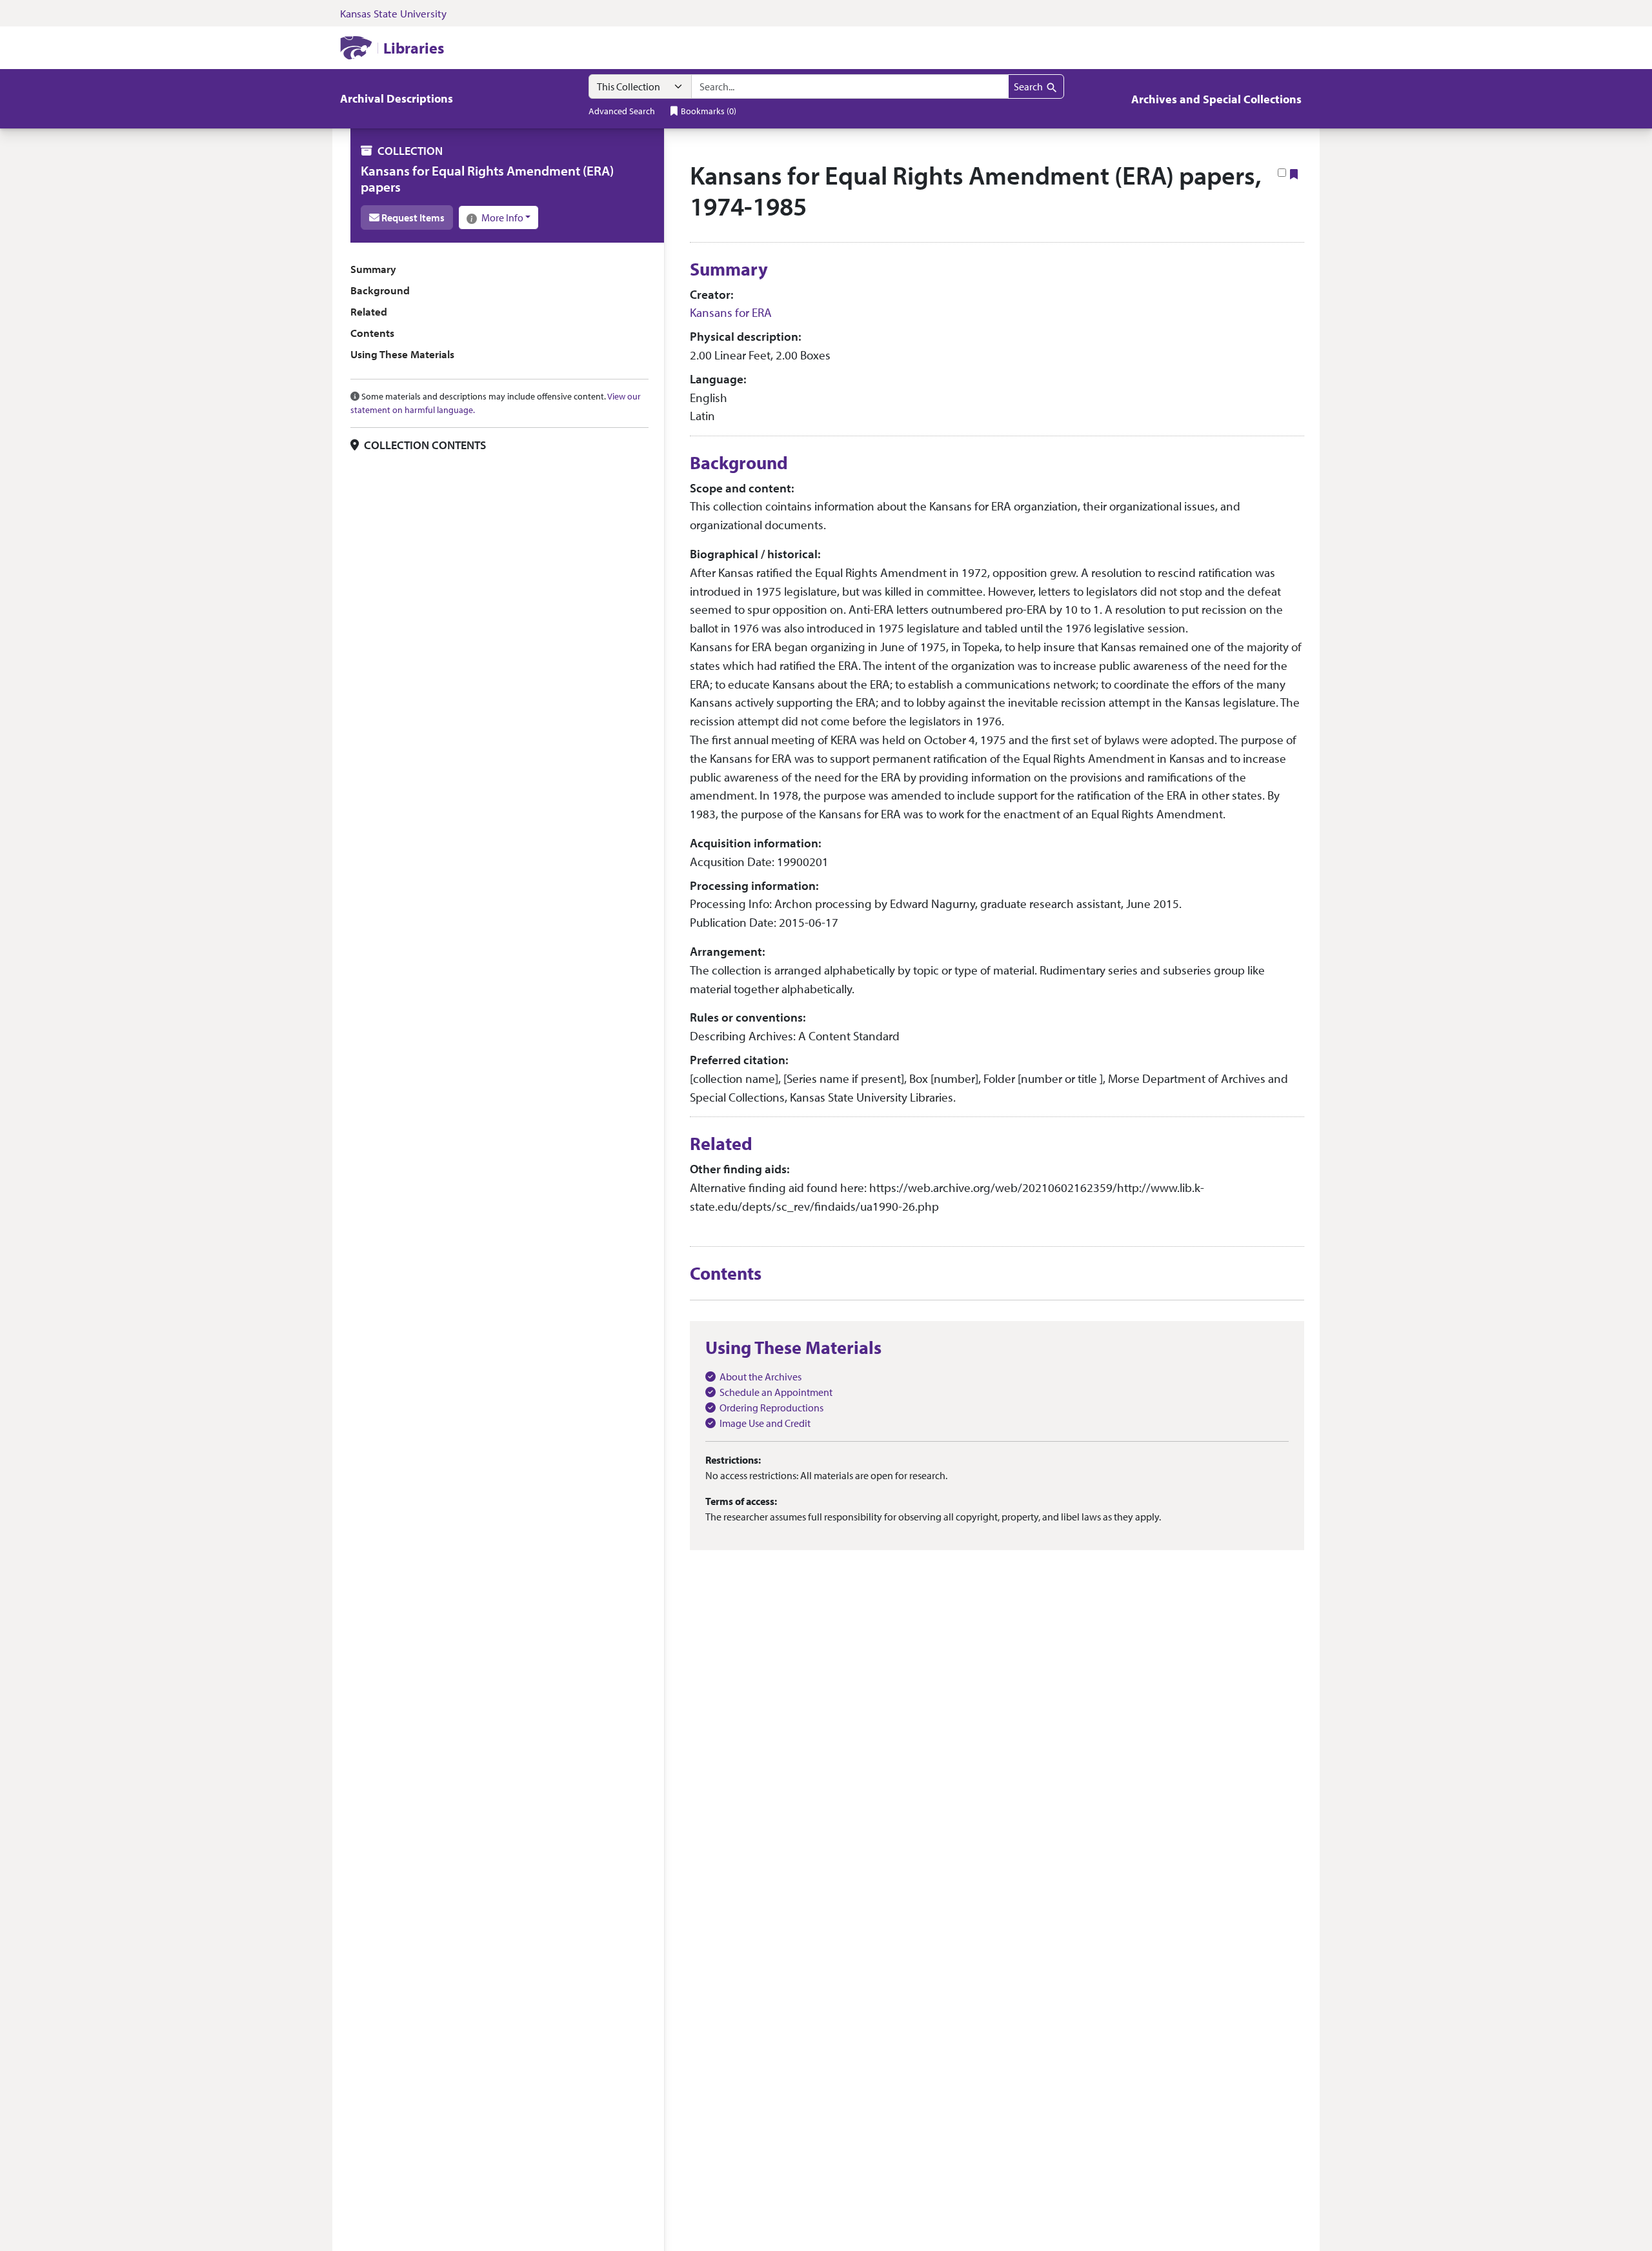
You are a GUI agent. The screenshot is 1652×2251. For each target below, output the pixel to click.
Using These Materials (402, 355)
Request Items (412, 217)
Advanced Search (622, 111)
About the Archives (761, 1377)
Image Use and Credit (765, 1423)
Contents (372, 333)
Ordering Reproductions (771, 1408)
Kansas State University (393, 13)
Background (380, 290)
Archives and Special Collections (1216, 99)
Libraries (414, 48)
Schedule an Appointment (776, 1392)
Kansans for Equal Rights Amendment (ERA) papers (487, 178)
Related (369, 311)
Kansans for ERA (731, 312)
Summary (373, 269)
